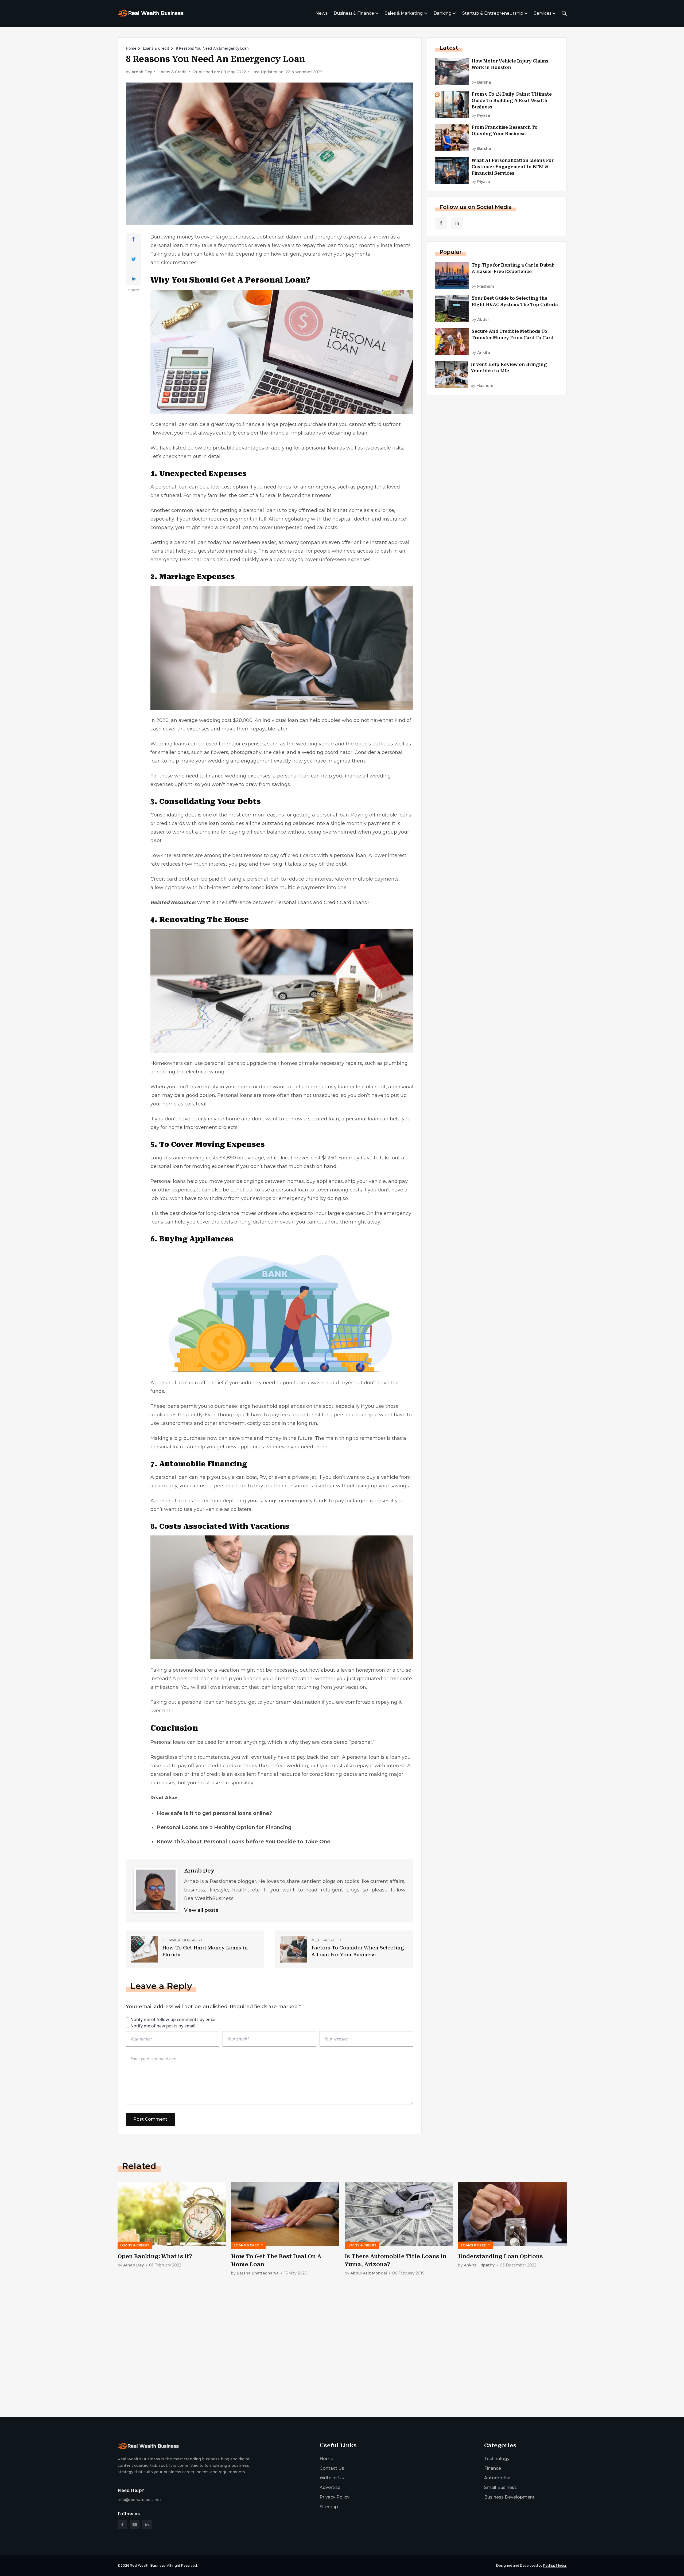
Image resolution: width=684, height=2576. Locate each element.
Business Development (509, 2497)
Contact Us (332, 2468)
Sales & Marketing (404, 13)
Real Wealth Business (147, 2565)
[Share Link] (133, 239)
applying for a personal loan (305, 448)
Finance (493, 2468)
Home (131, 48)
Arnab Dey (142, 72)
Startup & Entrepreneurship (493, 13)
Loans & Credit (156, 48)
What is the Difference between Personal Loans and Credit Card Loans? (283, 902)
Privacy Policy (335, 2497)
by (481, 82)
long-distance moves (265, 1222)
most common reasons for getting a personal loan (289, 815)
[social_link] (441, 223)
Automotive (497, 2478)
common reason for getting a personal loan (224, 510)
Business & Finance (354, 13)
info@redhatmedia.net (139, 2500)
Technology (497, 2459)
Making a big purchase (178, 1438)
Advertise (330, 2487)
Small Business (500, 2487)
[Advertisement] (278, 2371)
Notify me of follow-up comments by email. (174, 2019)
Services (543, 13)
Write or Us (332, 2478)
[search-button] (564, 13)
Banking (443, 13)
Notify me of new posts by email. (163, 2026)
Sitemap (329, 2507)
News (321, 13)
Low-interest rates (172, 855)
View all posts (201, 1910)
